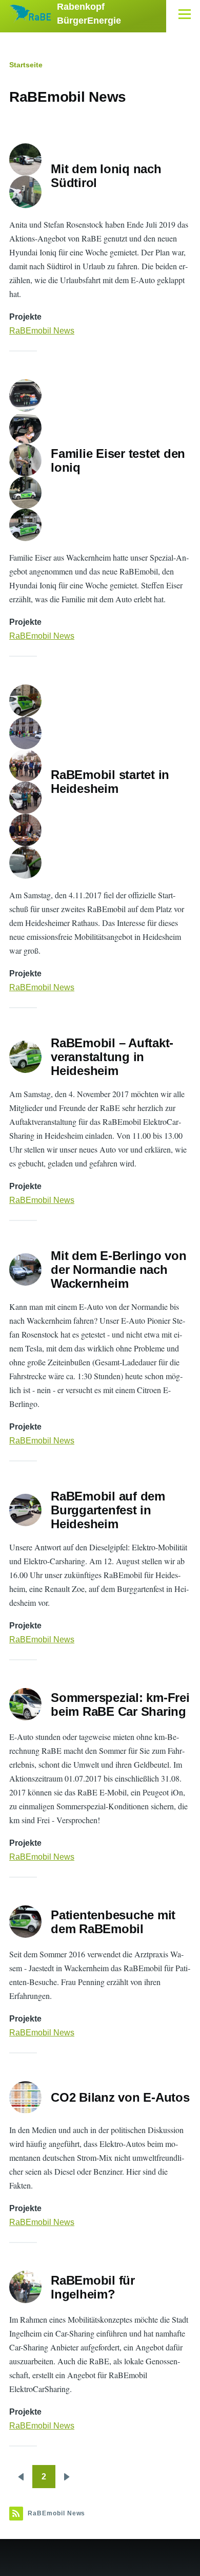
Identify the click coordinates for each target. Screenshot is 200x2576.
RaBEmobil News (42, 331)
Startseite (26, 65)
